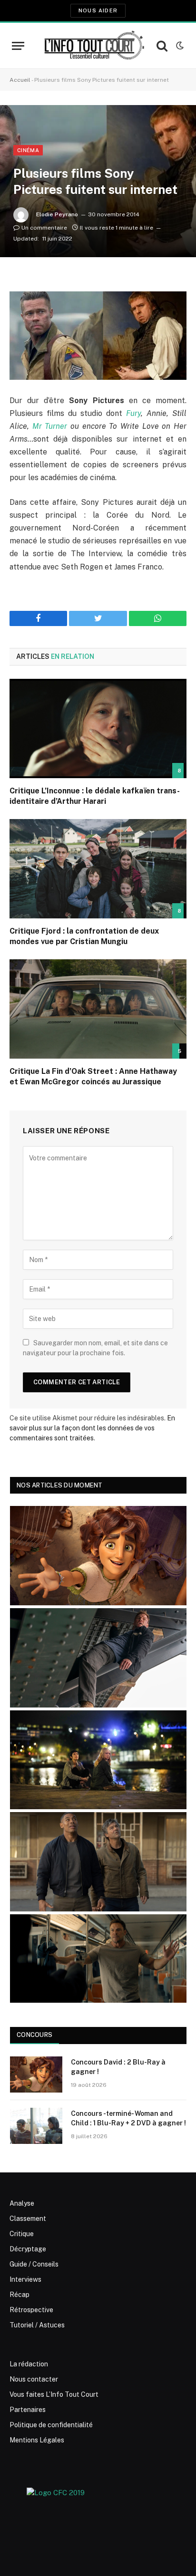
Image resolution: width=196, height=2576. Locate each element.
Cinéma (28, 150)
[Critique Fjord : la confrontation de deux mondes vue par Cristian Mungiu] (98, 869)
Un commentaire (44, 228)
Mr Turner (50, 426)
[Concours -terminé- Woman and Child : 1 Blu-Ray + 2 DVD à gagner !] (36, 2126)
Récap (20, 2295)
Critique (22, 2234)
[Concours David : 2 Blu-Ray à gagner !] (36, 2074)
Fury (133, 413)
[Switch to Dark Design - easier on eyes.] (179, 46)
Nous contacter (34, 2379)
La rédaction (29, 2364)
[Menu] (18, 46)
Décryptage (28, 2249)
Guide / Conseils (34, 2264)
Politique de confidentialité (51, 2425)
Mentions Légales (37, 2440)
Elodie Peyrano (57, 214)
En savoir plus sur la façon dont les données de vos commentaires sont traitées (92, 1428)
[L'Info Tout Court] (93, 46)
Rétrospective (31, 2310)
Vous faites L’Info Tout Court (54, 2394)
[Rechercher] (162, 46)
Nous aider (98, 10)
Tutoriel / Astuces (37, 2325)
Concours (34, 2035)
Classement (28, 2219)
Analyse (22, 2203)
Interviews (25, 2279)
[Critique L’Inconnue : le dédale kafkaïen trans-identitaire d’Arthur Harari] (98, 728)
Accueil (20, 80)
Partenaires (28, 2410)
